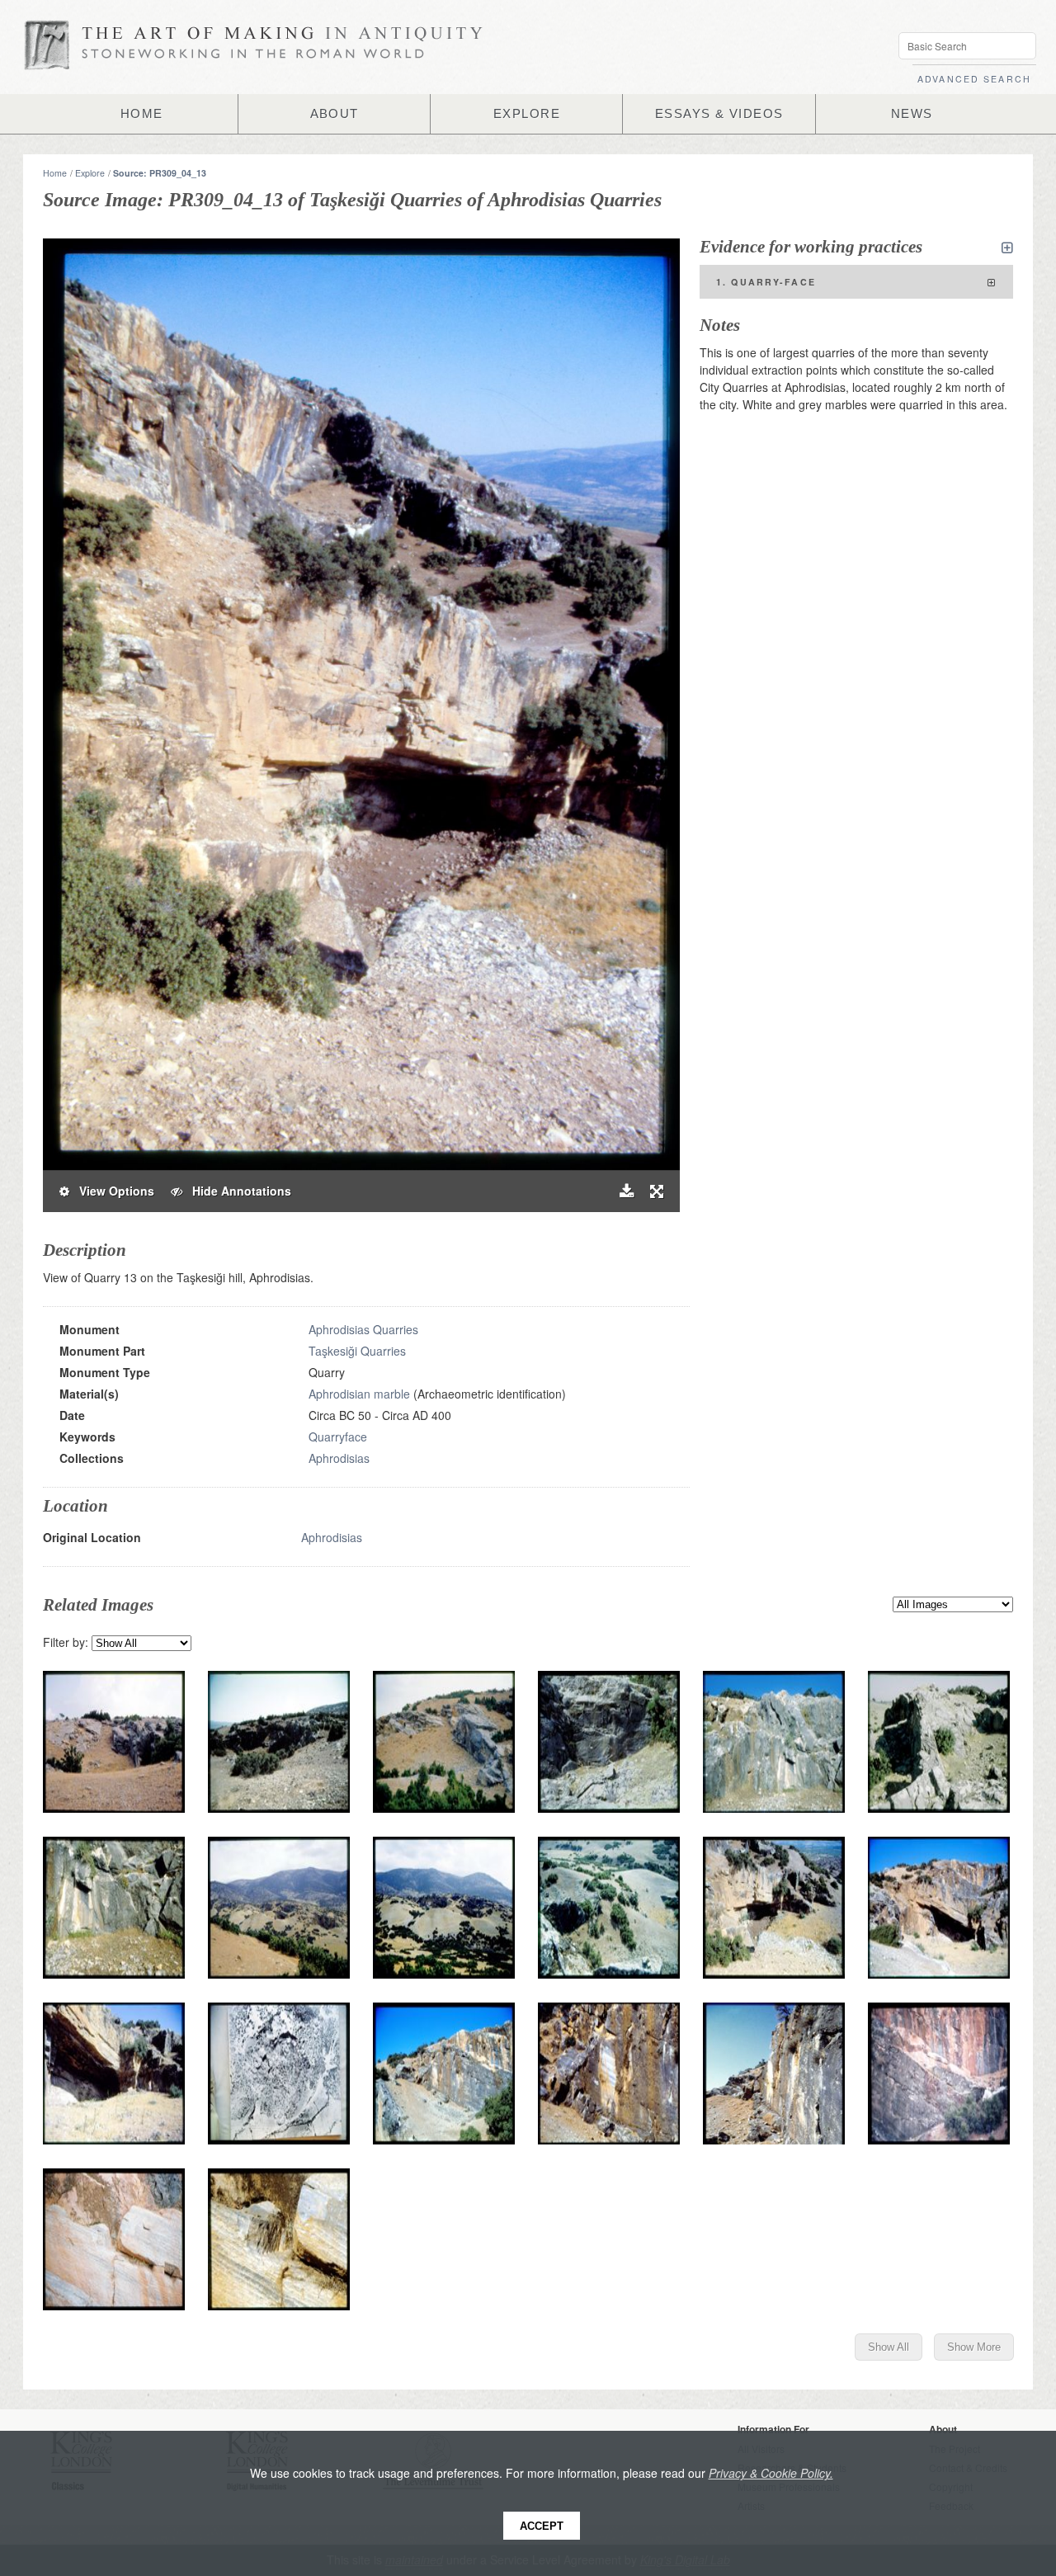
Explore (90, 173)
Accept (542, 2526)
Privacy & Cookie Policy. (771, 2473)
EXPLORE (527, 114)
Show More (974, 2347)
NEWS (912, 114)
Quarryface (338, 1437)
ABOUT (335, 114)
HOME (142, 114)
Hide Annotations (237, 1191)
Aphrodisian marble (359, 1394)
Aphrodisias (339, 1458)
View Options (112, 1191)
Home (55, 173)
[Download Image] (627, 1191)
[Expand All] (1007, 248)
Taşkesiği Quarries (357, 1351)
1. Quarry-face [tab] (766, 282)
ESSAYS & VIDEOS (719, 114)
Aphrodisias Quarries (363, 1329)
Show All (889, 2347)
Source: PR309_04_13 (160, 173)
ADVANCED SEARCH (974, 79)
